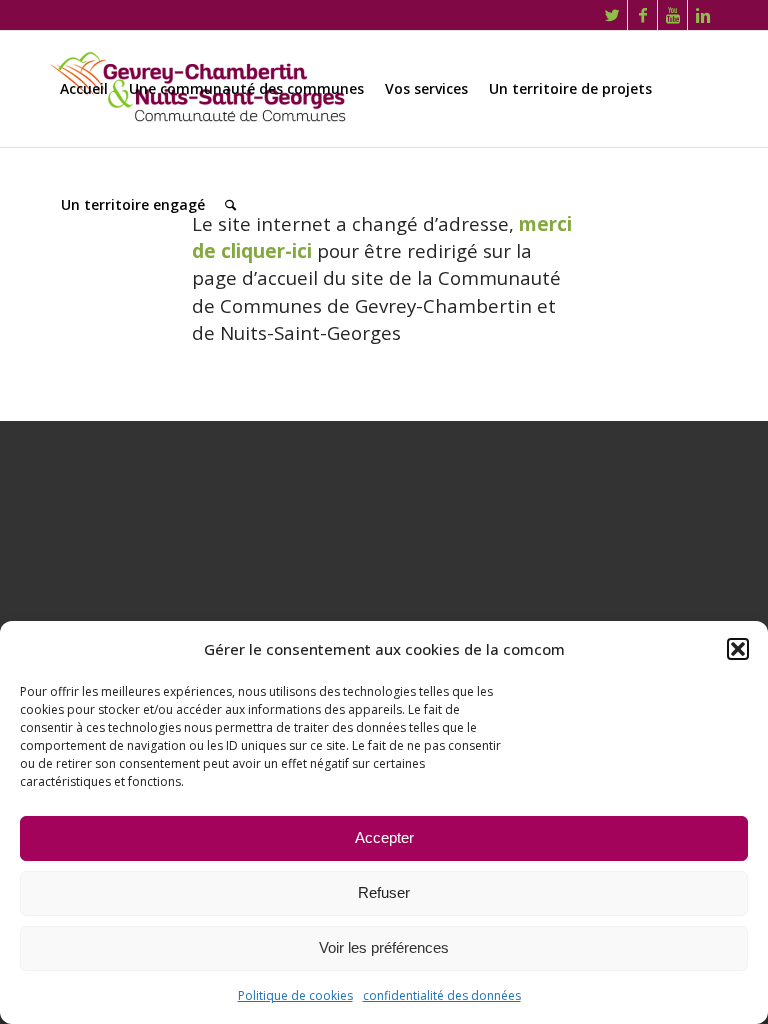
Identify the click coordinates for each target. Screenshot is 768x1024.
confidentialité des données (442, 995)
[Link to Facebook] (642, 15)
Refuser (384, 892)
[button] (738, 649)
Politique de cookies (295, 995)
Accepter (384, 837)
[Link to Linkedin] (703, 15)
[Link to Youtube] (672, 15)
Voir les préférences (384, 947)
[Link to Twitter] (612, 15)
